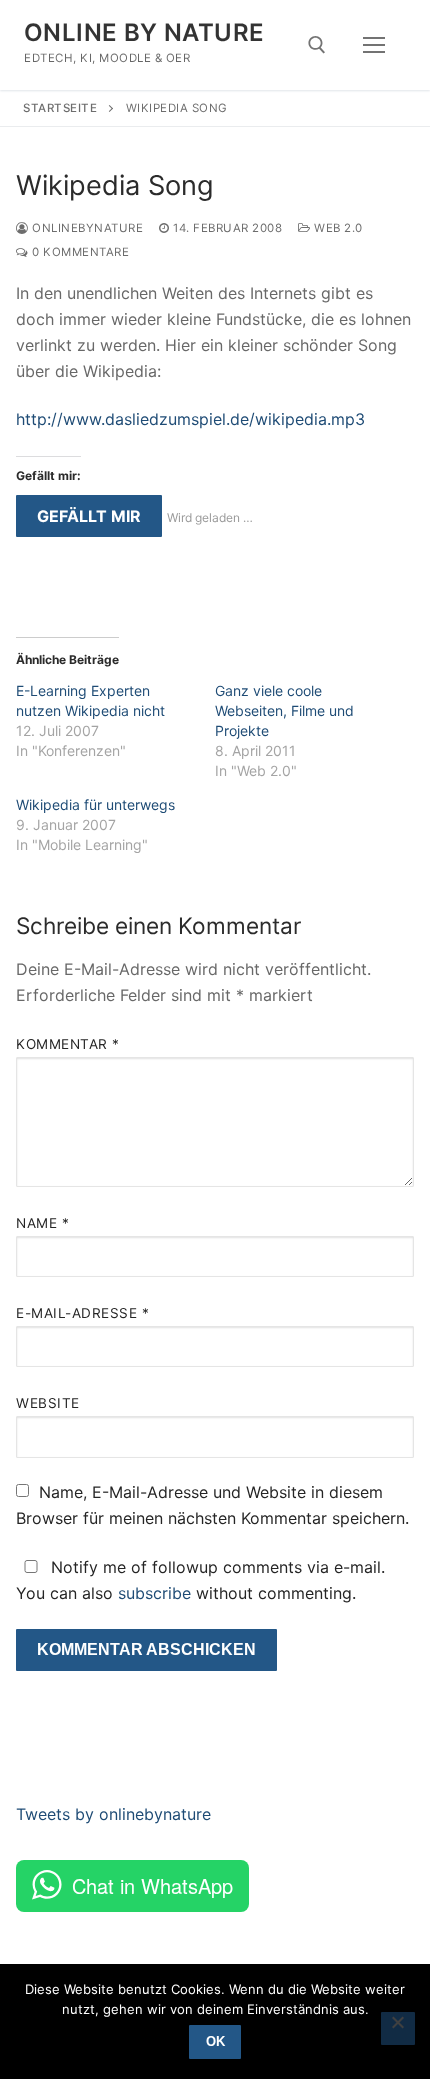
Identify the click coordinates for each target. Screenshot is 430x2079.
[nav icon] (374, 45)
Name (42, 1223)
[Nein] (398, 2029)
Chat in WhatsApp (152, 1885)
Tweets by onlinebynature (113, 1814)
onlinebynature (86, 228)
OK (215, 2041)
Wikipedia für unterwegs (95, 804)
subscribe (154, 1593)
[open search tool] (317, 45)
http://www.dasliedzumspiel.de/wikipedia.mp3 (190, 419)
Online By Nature (144, 32)
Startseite (60, 108)
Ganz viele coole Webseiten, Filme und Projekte (284, 710)
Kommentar (68, 1044)
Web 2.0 (337, 228)
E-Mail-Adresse (82, 1313)
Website (48, 1403)
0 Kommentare (79, 252)
